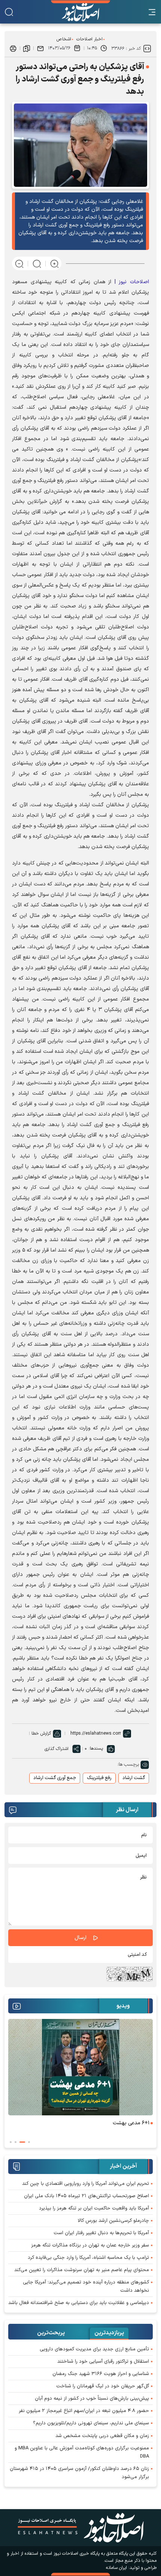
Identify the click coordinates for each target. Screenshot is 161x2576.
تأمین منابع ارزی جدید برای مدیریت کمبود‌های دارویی (94, 2349)
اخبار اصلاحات (89, 39)
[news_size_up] (54, 263)
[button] (29, 2142)
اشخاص (64, 39)
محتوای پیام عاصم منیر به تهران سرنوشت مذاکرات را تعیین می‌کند (82, 2270)
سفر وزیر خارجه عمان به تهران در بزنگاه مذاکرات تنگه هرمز (90, 2245)
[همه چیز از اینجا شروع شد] (80, 2067)
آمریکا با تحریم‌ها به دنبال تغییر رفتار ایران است (101, 2233)
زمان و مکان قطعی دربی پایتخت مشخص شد (102, 2436)
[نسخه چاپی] (13, 48)
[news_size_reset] (37, 263)
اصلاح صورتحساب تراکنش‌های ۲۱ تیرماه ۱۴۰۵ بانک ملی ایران (86, 2196)
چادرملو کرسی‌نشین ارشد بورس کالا (113, 2221)
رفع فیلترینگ (99, 1778)
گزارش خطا (41, 1734)
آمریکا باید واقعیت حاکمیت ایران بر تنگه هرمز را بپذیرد (94, 2208)
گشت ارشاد (134, 1778)
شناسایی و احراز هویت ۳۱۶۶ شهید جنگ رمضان (101, 2374)
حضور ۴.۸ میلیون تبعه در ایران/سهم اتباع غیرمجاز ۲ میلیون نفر (84, 2411)
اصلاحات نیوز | (132, 282)
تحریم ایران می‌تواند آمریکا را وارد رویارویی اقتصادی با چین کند (86, 2184)
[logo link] (80, 12)
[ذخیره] (27, 48)
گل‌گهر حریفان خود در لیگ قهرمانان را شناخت (103, 2386)
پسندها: (96, 1748)
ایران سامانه (116, 2568)
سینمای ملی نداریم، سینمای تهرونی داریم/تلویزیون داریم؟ (91, 2423)
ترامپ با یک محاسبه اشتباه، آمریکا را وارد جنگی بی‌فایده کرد (88, 2258)
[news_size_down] (19, 263)
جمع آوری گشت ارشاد (55, 1778)
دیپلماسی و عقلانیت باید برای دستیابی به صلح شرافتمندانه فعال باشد (79, 2303)
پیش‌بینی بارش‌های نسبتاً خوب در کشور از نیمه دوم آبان (92, 2399)
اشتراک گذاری (57, 1749)
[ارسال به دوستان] (40, 48)
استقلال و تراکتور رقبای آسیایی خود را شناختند (103, 2362)
